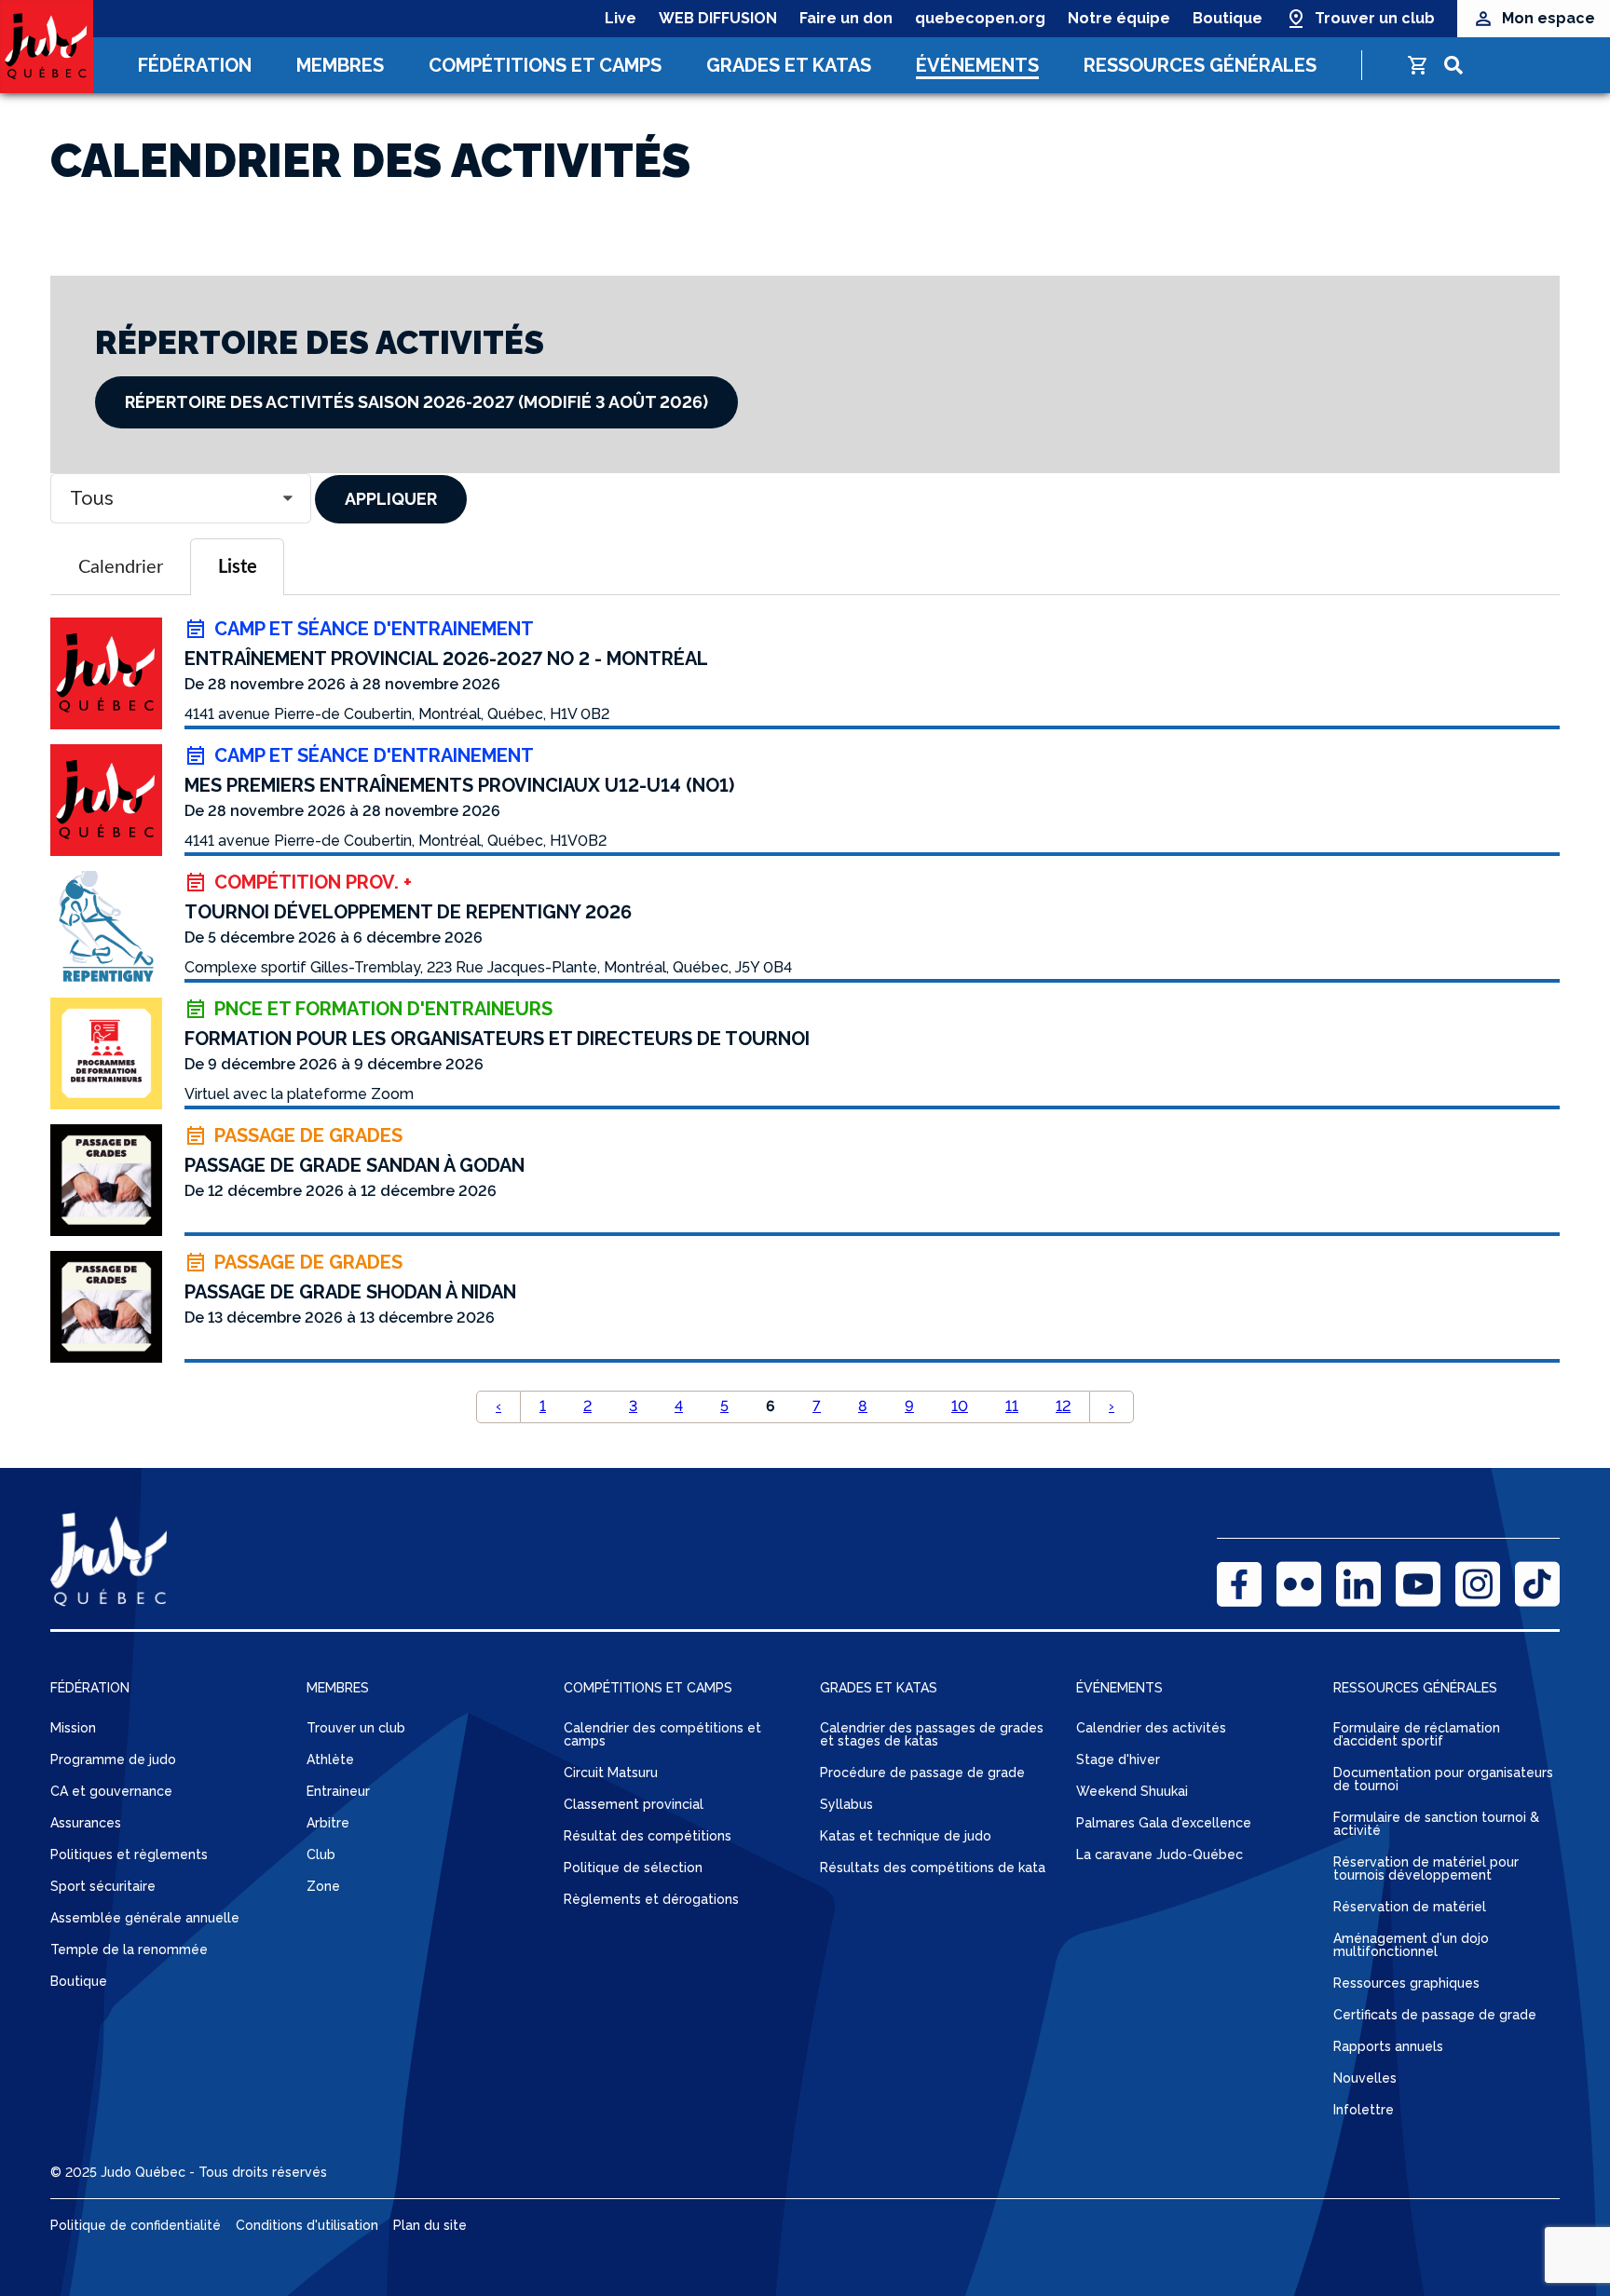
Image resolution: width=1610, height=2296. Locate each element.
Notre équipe (1119, 18)
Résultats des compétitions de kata (933, 1868)
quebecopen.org (980, 18)
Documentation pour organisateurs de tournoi (1443, 1779)
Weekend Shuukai (1132, 1791)
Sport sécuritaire (103, 1886)
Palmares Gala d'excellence (1164, 1823)
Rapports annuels (1388, 2046)
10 (960, 1406)
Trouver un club (1375, 18)
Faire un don (846, 18)
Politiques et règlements (129, 1854)
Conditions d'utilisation (307, 2225)
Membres (340, 65)
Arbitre (328, 1823)
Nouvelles (1365, 2078)
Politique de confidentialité (136, 2225)
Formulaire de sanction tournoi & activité (1436, 1824)
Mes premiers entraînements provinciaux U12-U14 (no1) (459, 785)
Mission (73, 1728)
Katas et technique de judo (906, 1836)
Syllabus (846, 1804)
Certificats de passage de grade (1435, 2015)
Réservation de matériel (1410, 1907)
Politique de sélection (633, 1868)
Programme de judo (113, 1759)
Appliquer (391, 499)
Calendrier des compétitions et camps (662, 1734)
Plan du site (430, 2225)
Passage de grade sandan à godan (355, 1165)
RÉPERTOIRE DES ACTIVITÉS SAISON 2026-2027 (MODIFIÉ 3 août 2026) (416, 402)
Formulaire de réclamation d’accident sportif (1417, 1734)
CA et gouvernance (111, 1791)
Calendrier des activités (1151, 1728)
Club (321, 1854)
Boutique (1228, 18)
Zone (323, 1886)
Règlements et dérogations (651, 1899)
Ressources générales (1200, 65)
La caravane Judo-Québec (1160, 1854)
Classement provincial (634, 1804)
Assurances (86, 1823)
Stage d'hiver (1118, 1759)
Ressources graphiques (1406, 1983)
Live (621, 18)
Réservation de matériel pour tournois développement (1426, 1868)
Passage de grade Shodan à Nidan (350, 1292)
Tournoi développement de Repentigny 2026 (408, 912)
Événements (977, 65)
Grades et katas (789, 65)
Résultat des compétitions (648, 1836)
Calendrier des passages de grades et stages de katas (932, 1734)
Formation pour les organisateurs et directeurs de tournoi (497, 1039)
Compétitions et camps (545, 65)
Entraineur (338, 1791)
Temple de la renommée (129, 1950)
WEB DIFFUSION (718, 18)
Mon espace (1549, 18)
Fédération (195, 65)
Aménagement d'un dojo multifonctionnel (1411, 1945)
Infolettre (1364, 2110)
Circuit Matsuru (611, 1773)
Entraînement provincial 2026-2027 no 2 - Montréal (446, 659)
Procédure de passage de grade (922, 1773)
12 (1063, 1406)
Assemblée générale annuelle (145, 1918)
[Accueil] (47, 47)
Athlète (330, 1759)
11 (1012, 1406)
